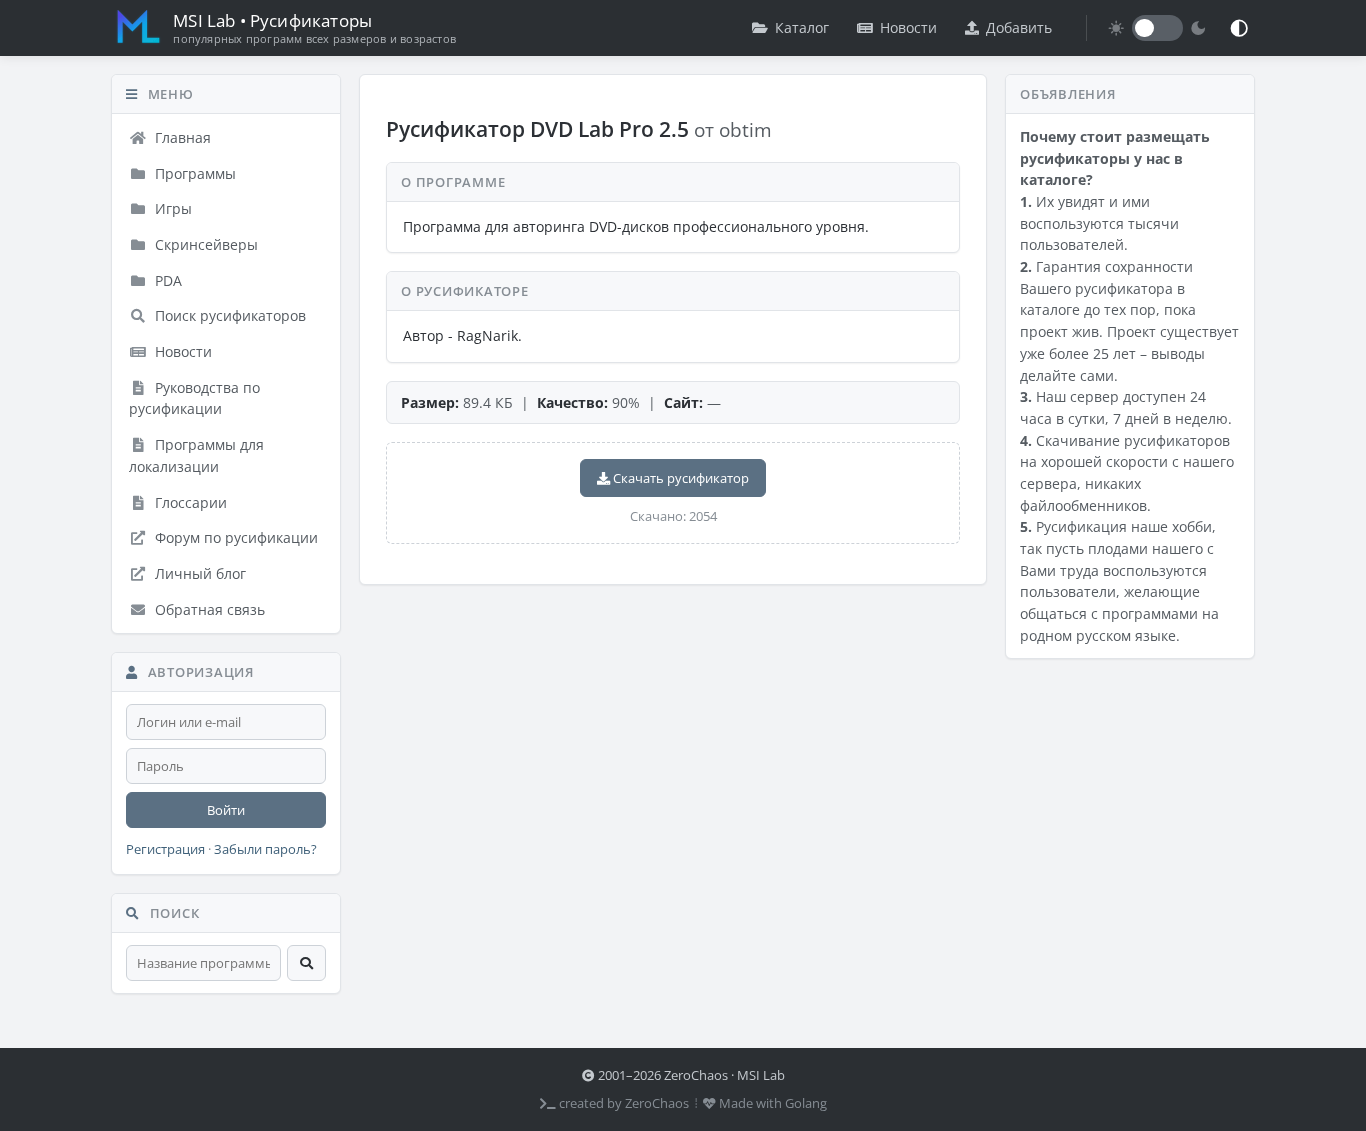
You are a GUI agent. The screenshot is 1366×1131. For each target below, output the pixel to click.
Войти (226, 810)
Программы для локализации (196, 455)
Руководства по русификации (194, 398)
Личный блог (198, 573)
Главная (181, 137)
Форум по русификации (234, 537)
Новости (908, 27)
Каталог (802, 27)
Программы (193, 173)
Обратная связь (208, 609)
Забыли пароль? (265, 849)
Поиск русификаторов (228, 315)
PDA (166, 280)
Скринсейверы (204, 244)
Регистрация (165, 849)
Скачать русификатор (679, 478)
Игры (171, 208)
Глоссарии (189, 502)
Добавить (1019, 27)
